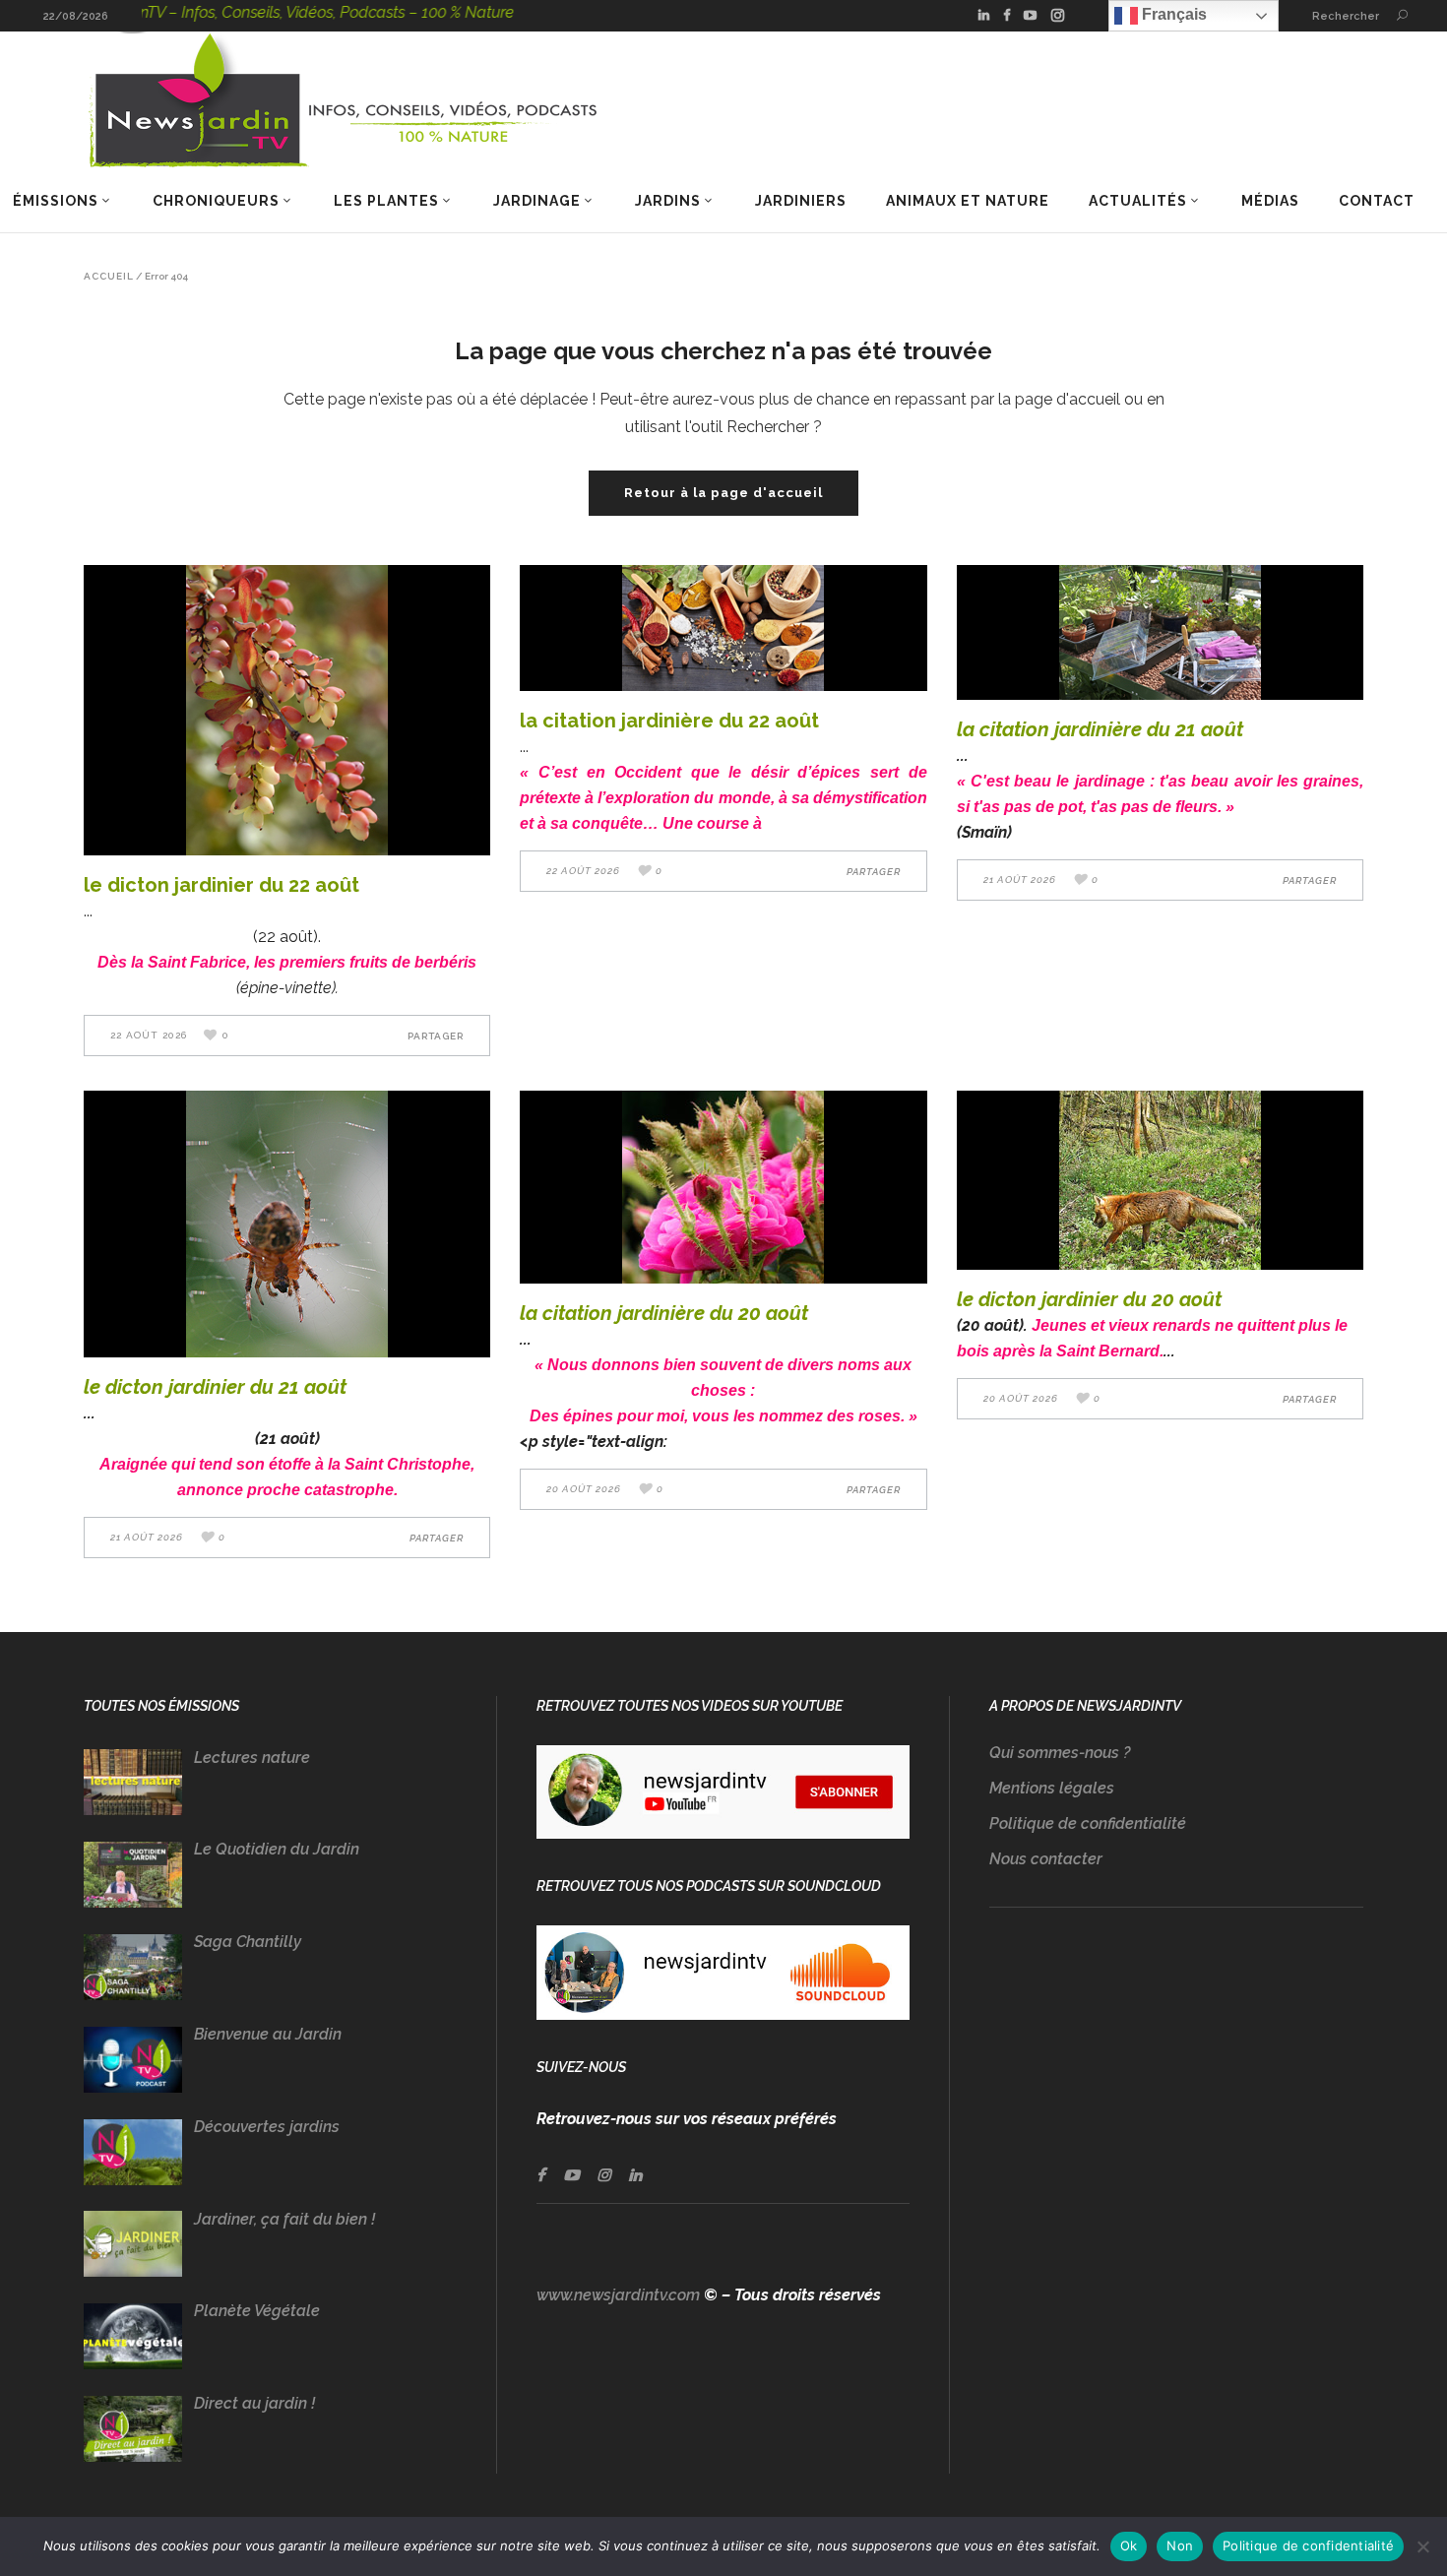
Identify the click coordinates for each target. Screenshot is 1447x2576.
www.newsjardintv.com (618, 2295)
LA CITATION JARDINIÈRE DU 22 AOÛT (669, 721)
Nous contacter (1046, 1859)
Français (1172, 14)
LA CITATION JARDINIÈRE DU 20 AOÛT (664, 1313)
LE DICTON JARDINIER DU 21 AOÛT (215, 1387)
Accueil (109, 277)
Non (1180, 2545)
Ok (1129, 2545)
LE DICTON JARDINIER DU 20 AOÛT (1089, 1299)
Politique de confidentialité (1088, 1823)
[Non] (1422, 2546)
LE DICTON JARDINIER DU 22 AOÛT (221, 885)
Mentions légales (1052, 1788)
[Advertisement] (1176, 2131)
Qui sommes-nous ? (1060, 1753)
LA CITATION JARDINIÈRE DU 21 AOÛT (1100, 729)
